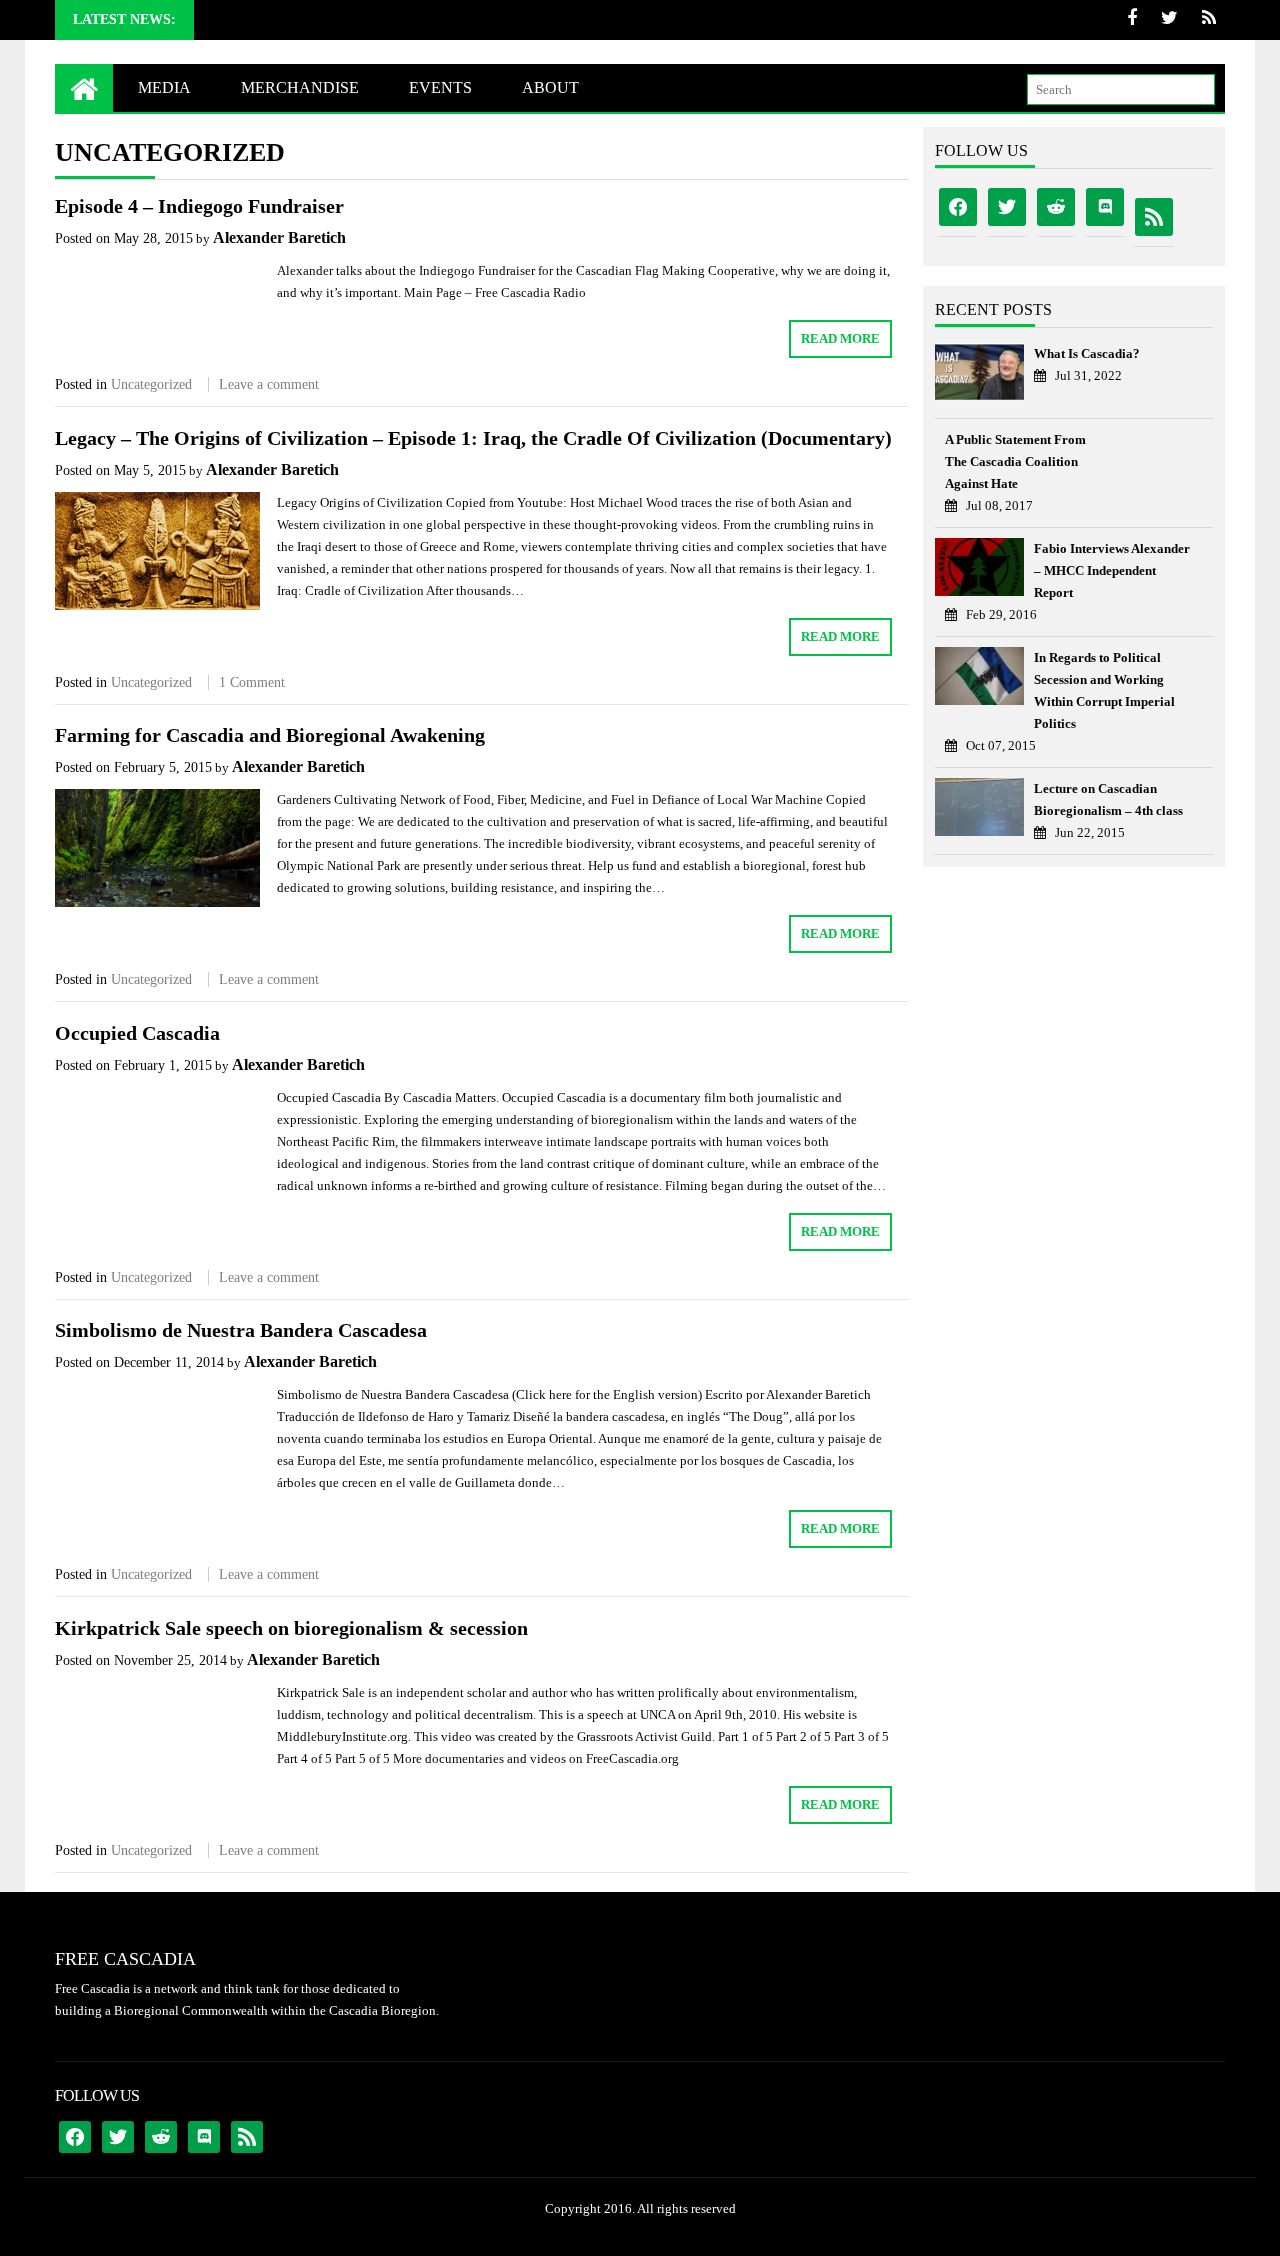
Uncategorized (151, 384)
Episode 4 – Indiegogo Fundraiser (199, 206)
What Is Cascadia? (1087, 353)
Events (440, 87)
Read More (840, 338)
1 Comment (252, 682)
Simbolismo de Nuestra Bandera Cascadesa (241, 1330)
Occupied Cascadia (137, 1033)
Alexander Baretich (279, 237)
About (550, 87)
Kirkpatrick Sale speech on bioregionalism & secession (291, 1628)
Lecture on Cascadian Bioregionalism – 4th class (1108, 799)
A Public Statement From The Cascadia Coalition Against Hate (1015, 461)
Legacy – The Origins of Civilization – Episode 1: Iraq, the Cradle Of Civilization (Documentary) (473, 438)
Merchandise (300, 87)
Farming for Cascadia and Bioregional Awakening (270, 735)
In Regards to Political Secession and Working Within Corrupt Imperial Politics (1104, 690)
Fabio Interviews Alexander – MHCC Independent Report (1112, 570)
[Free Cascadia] (84, 88)
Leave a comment (269, 384)
